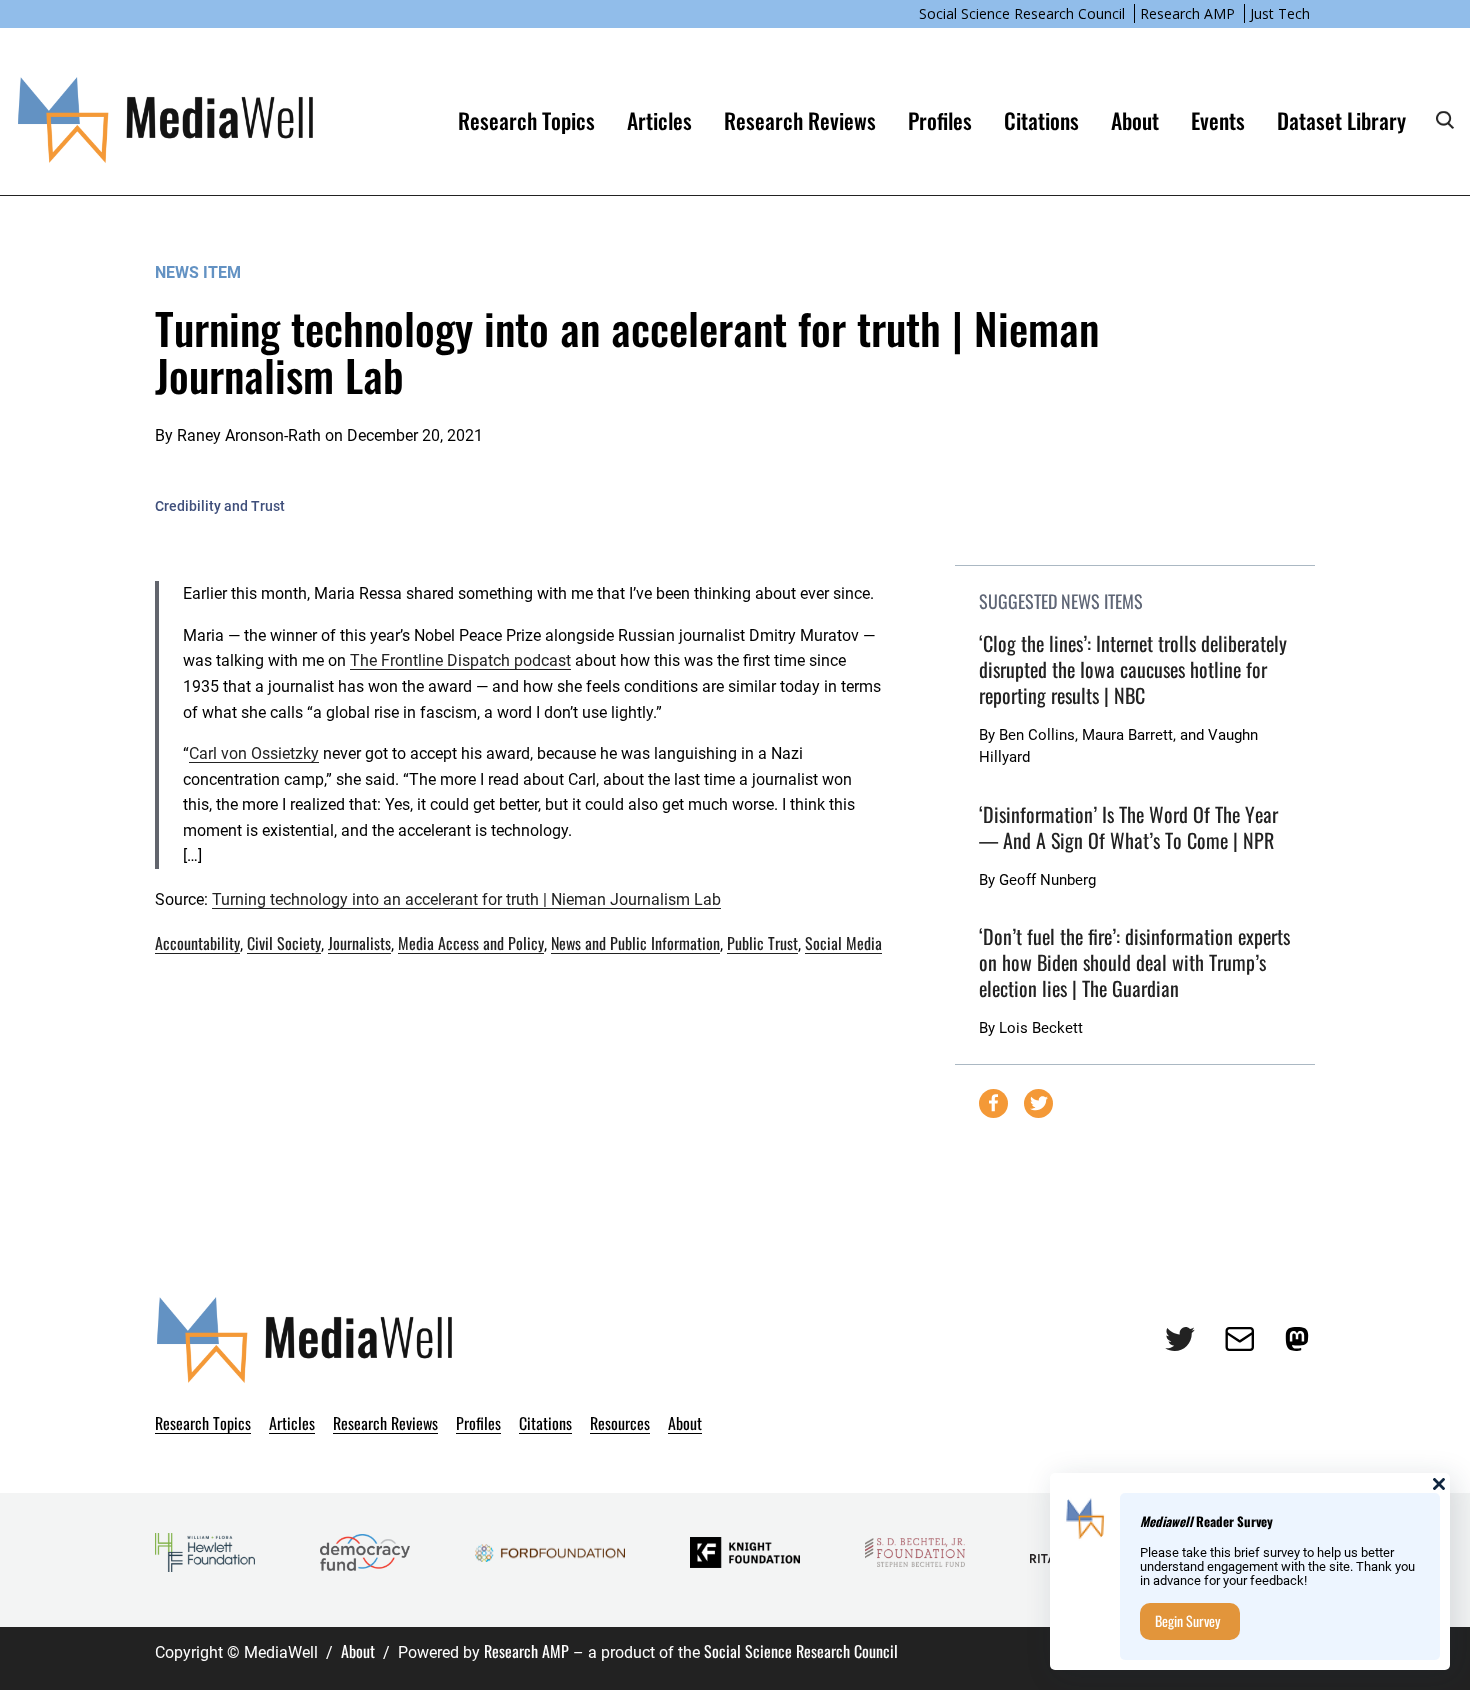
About (358, 1651)
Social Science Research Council (1022, 13)
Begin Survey (1187, 1620)
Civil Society (284, 943)
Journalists (359, 943)
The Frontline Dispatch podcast (460, 660)
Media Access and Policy (471, 943)
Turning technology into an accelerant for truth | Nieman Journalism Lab (466, 899)
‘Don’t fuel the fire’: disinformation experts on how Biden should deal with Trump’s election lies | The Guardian (1134, 962)
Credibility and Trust (220, 506)
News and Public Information (635, 943)
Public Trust (762, 943)
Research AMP (1187, 13)
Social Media (843, 943)
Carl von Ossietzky (254, 753)
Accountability (197, 943)
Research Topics (526, 120)
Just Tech (1280, 13)
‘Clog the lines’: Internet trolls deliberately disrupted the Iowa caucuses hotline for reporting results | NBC (1133, 669)
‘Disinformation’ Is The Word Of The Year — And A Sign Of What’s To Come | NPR (1128, 827)
